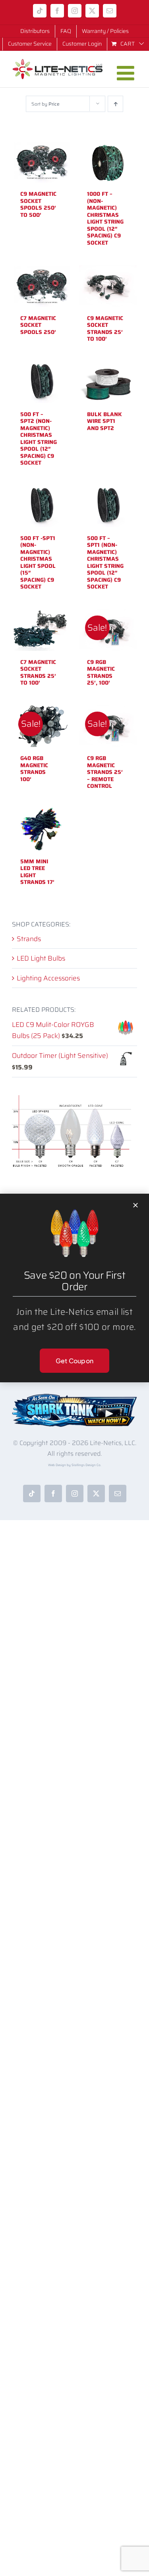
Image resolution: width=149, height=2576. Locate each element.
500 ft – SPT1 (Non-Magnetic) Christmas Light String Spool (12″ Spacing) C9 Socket (105, 562)
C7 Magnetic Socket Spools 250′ (38, 325)
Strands (29, 939)
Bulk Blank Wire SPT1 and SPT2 (104, 421)
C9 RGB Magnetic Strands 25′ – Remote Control (105, 772)
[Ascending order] (115, 104)
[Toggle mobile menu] (127, 73)
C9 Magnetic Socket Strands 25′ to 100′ (105, 329)
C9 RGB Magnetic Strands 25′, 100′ (101, 672)
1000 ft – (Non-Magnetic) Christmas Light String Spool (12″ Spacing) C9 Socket (105, 218)
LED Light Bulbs (41, 958)
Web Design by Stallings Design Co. (75, 1465)
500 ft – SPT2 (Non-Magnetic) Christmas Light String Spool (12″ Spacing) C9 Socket (39, 439)
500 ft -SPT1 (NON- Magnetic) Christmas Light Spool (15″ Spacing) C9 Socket (38, 562)
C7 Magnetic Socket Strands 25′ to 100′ (38, 672)
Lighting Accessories (48, 978)
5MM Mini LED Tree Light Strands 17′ (37, 872)
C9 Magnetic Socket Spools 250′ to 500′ (38, 204)
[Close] (135, 1205)
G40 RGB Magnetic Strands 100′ (34, 769)
